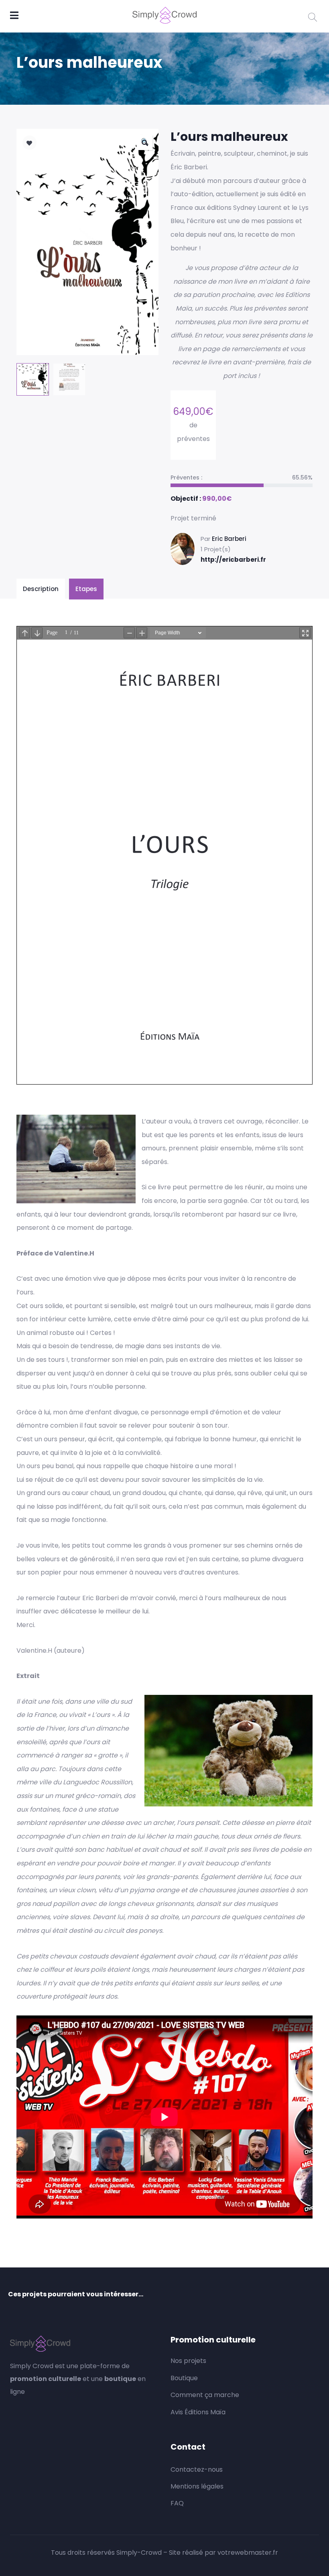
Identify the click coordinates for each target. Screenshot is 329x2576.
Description (41, 589)
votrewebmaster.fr (248, 2553)
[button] (145, 142)
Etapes (86, 589)
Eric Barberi (229, 539)
